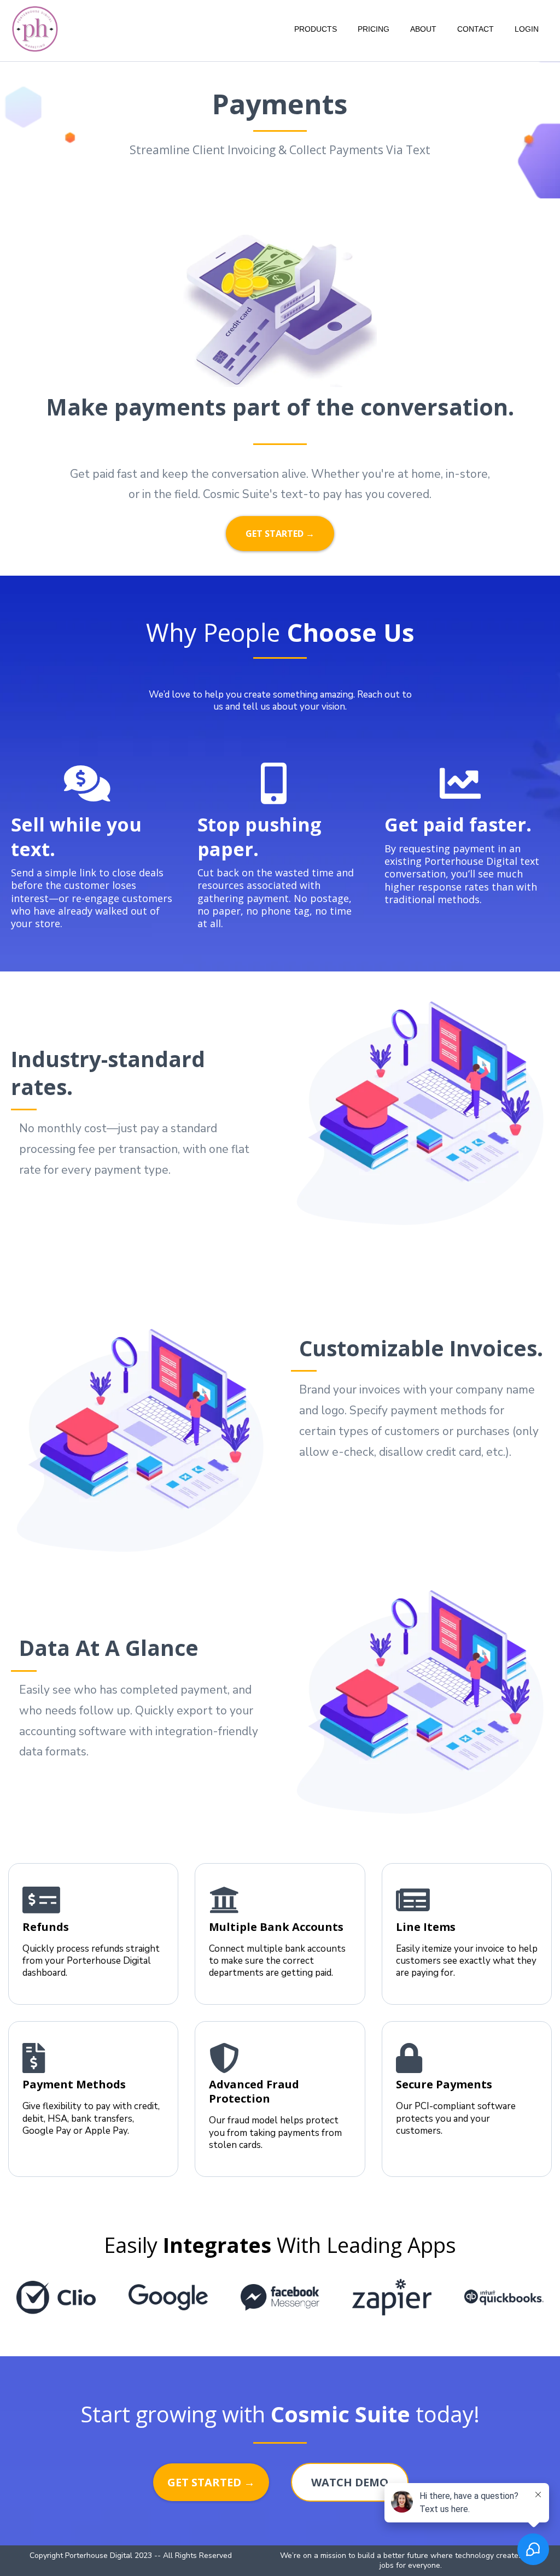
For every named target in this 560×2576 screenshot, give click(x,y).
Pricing (374, 29)
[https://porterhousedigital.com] (35, 28)
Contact (476, 29)
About (423, 29)
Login (527, 29)
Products (316, 29)
